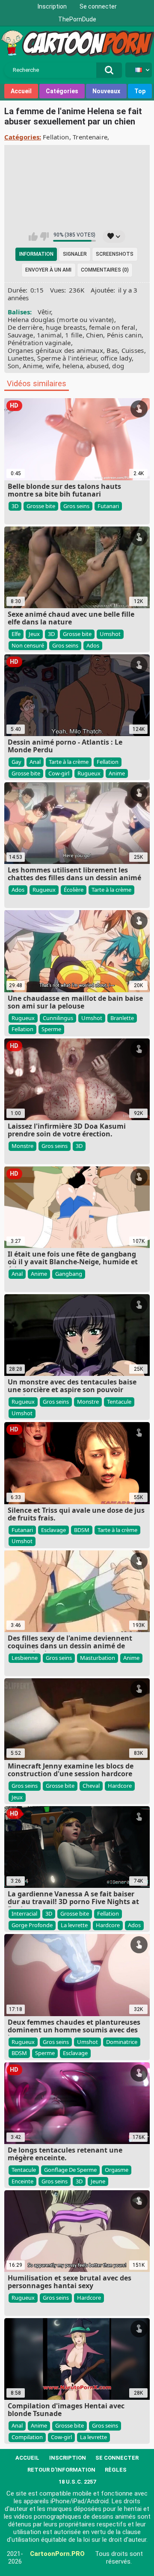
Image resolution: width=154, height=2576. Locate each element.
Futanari (108, 506)
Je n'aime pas (44, 237)
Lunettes (21, 358)
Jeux (34, 634)
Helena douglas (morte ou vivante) (61, 319)
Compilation (27, 2437)
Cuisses (133, 350)
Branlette (122, 1018)
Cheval (91, 1786)
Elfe (16, 634)
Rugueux (89, 773)
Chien (95, 335)
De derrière (25, 327)
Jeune (98, 2181)
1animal (49, 335)
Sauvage (21, 335)
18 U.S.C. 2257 (77, 2482)
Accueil (21, 91)
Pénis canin (124, 335)
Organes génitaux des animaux (55, 350)
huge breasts (66, 327)
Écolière (74, 890)
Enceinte (22, 2181)
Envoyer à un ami (48, 270)
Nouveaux (106, 91)
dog (118, 366)
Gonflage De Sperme (70, 2170)
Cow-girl (59, 773)
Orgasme (117, 2170)
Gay (16, 762)
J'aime (33, 237)
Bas (112, 350)
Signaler (75, 254)
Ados (93, 645)
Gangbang (69, 1274)
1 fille (74, 335)
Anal (35, 762)
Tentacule (119, 1402)
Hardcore (120, 1786)
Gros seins (76, 506)
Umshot (110, 634)
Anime (33, 366)
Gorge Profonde (32, 1925)
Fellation (56, 137)
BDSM (82, 1530)
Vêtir (44, 312)
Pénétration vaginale (39, 343)
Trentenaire (90, 137)
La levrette (74, 1925)
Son (13, 366)
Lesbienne (25, 1658)
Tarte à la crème (69, 762)
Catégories (62, 91)
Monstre (22, 1146)
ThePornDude (77, 19)
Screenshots (115, 254)
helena (73, 366)
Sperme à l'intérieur (67, 358)
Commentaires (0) (105, 270)
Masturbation (98, 1658)
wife (53, 366)
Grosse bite (41, 506)
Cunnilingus (58, 1018)
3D (15, 506)
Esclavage (53, 1530)
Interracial (24, 1914)
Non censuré (28, 645)
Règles (116, 2470)
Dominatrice (122, 2042)
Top (140, 91)
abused (98, 366)
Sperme (51, 1029)
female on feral (112, 327)
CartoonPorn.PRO (57, 2554)
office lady (116, 358)
